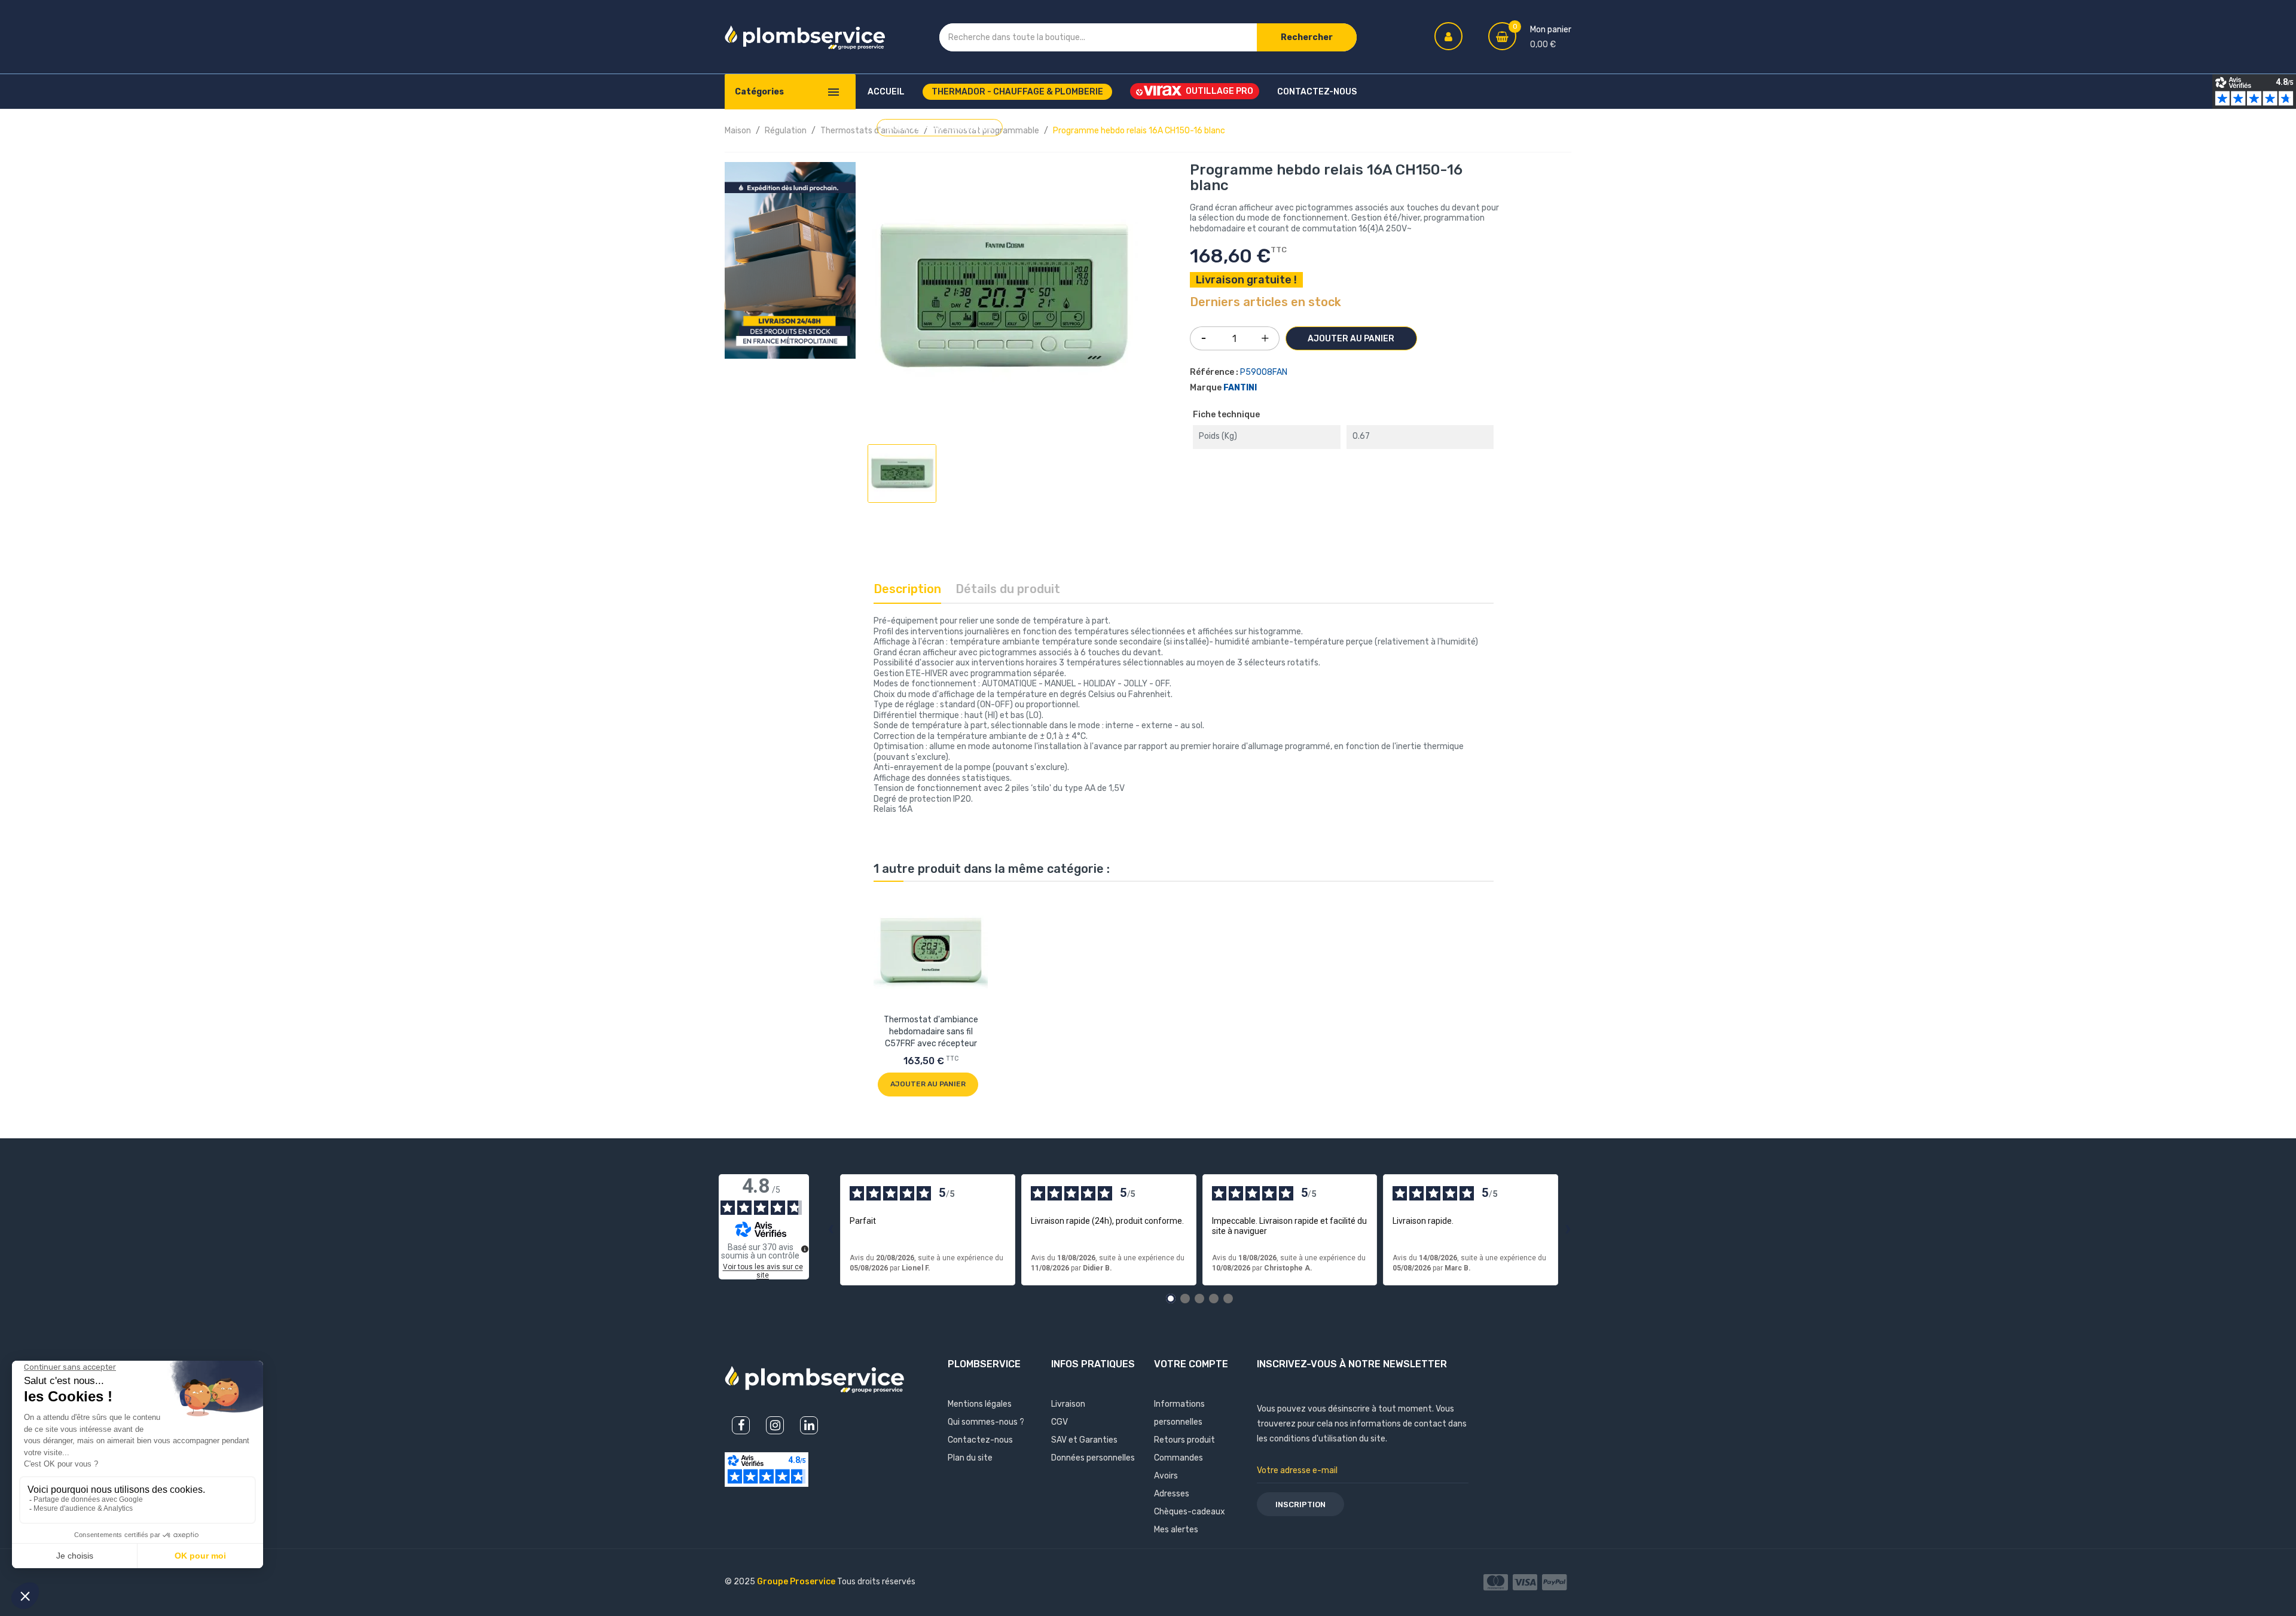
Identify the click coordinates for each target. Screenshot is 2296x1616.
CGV (1060, 1422)
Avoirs (1166, 1476)
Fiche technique (1226, 415)
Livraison (1068, 1404)
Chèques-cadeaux (1190, 1512)
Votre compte (1191, 1364)
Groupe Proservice (797, 1582)
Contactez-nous (980, 1440)
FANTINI (1240, 388)
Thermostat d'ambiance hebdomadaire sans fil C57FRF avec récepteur (931, 1032)
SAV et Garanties (1084, 1440)
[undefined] (805, 1249)
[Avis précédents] (831, 1230)
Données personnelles (1093, 1458)
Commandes (1178, 1458)
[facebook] (741, 1425)
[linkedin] (809, 1425)
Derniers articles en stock (1265, 303)
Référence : (1214, 372)
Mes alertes (1176, 1530)
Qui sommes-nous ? (986, 1422)
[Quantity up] (1265, 335)
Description (907, 589)
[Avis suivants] (1568, 1230)
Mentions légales (980, 1404)
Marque (1206, 388)
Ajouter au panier (1351, 339)
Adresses (1172, 1494)
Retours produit (1184, 1440)
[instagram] (775, 1425)
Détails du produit (1008, 589)
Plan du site (970, 1458)
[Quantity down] (1204, 334)
